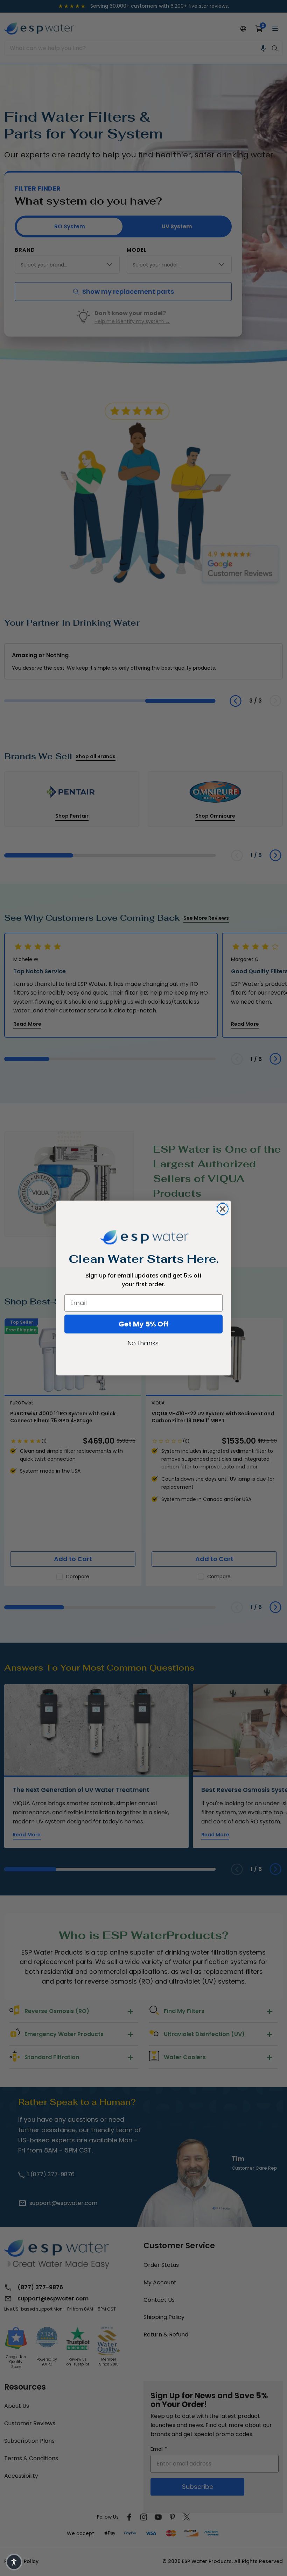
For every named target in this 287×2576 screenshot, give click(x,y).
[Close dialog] (223, 1209)
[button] (14, 2562)
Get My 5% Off (144, 1324)
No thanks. (143, 1343)
